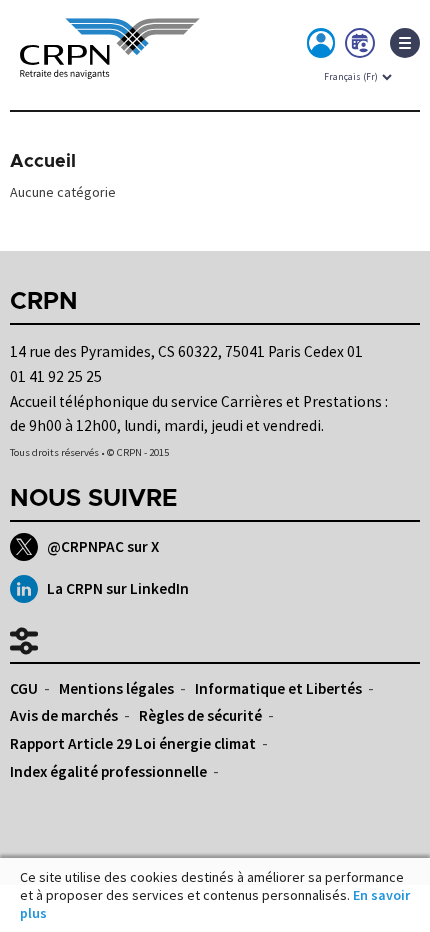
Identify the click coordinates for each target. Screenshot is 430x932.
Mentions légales (116, 688)
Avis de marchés (64, 715)
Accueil (43, 162)
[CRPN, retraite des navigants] (110, 65)
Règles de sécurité (200, 715)
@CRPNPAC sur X (103, 546)
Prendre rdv (361, 47)
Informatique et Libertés (278, 688)
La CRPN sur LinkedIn (118, 588)
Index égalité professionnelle (108, 771)
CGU (24, 688)
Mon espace (322, 47)
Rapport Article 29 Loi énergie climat (133, 743)
